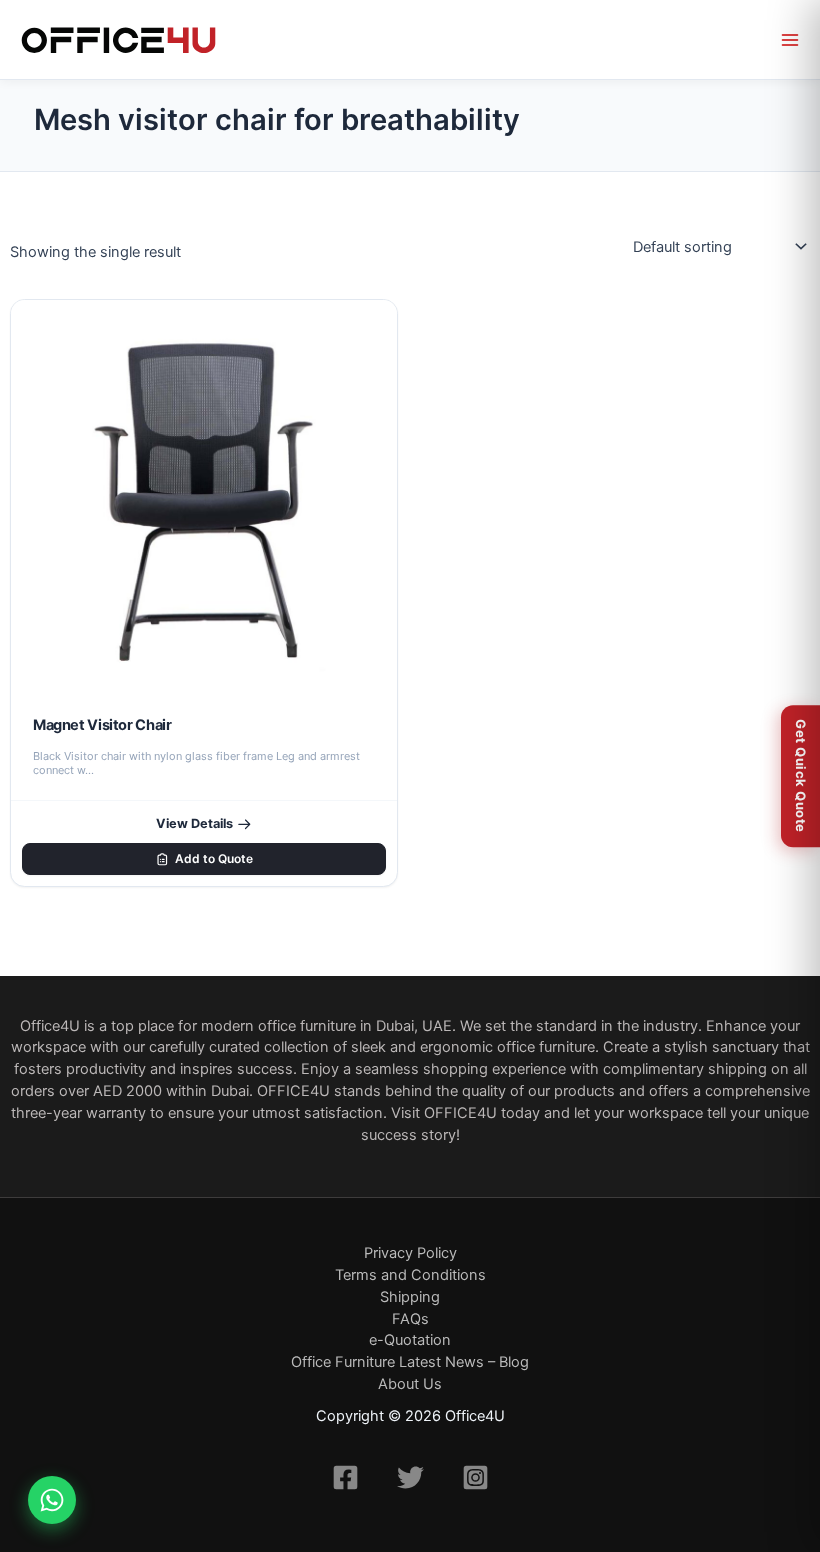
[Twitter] (410, 1477)
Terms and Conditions (410, 1275)
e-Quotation (410, 1340)
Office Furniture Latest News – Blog (410, 1362)
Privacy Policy (410, 1253)
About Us (410, 1384)
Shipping (410, 1297)
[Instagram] (475, 1477)
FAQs (410, 1319)
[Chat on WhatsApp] (52, 1500)
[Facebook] (345, 1477)
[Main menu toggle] (790, 40)
